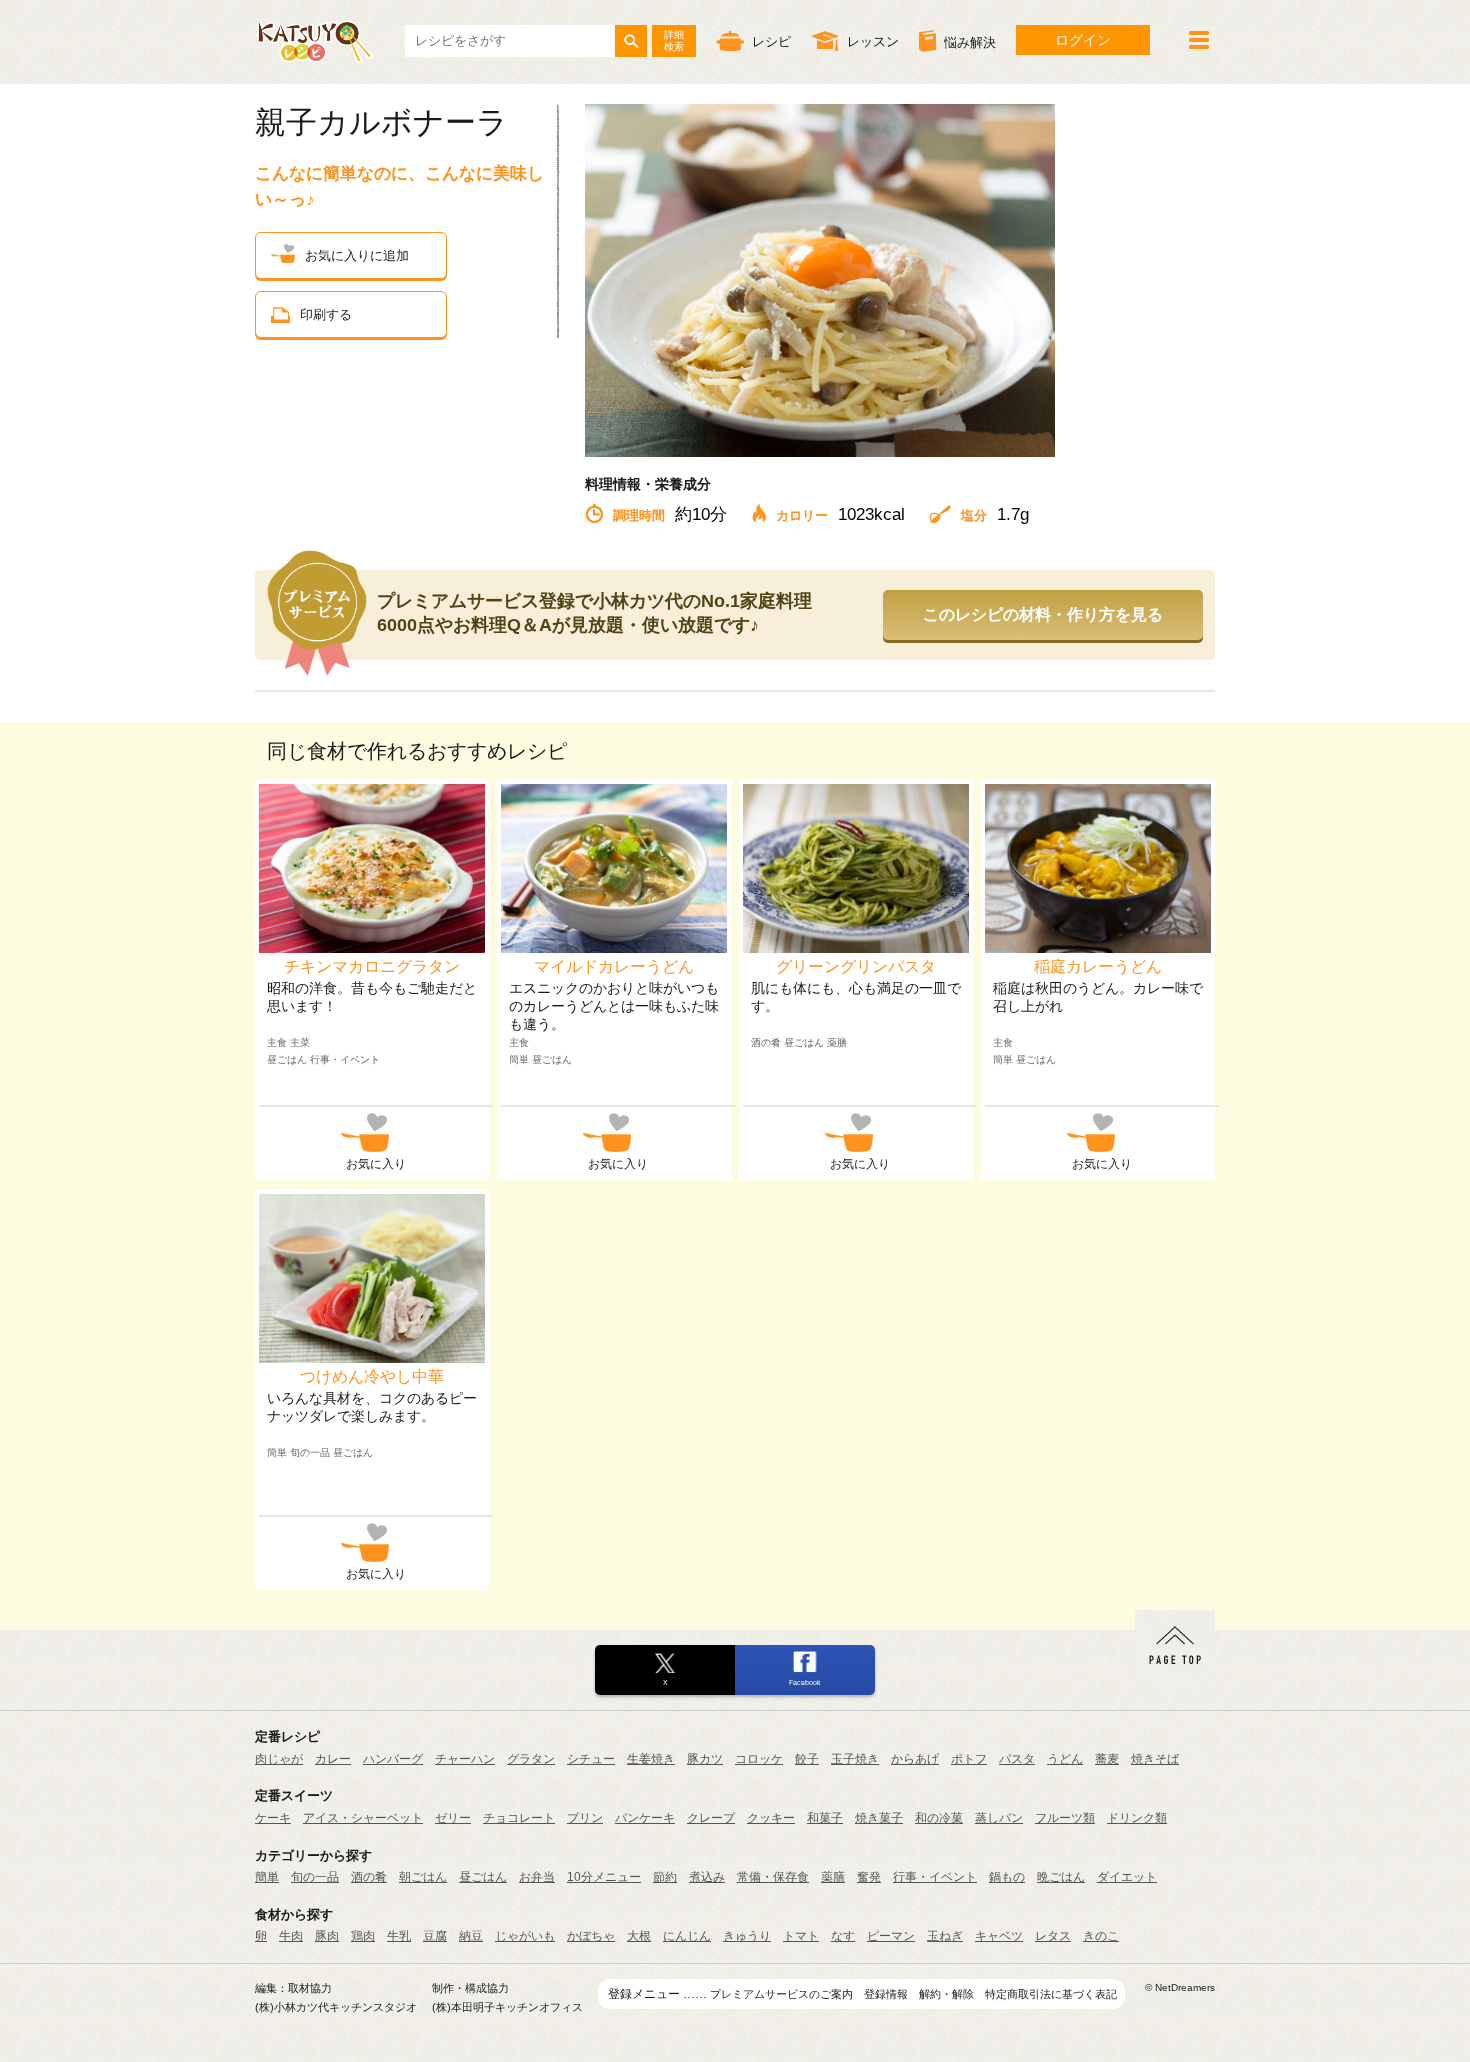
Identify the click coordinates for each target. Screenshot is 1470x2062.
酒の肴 (369, 1877)
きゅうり (747, 1936)
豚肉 (327, 1936)
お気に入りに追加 (357, 255)
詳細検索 (674, 40)
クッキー (771, 1818)
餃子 (807, 1759)
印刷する (326, 314)
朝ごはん (423, 1877)
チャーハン (465, 1759)
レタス (1053, 1936)
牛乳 (399, 1936)
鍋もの (1007, 1877)
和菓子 (825, 1818)
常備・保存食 (773, 1877)
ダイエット (1127, 1877)
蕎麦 (1107, 1759)
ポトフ (969, 1759)
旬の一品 (315, 1877)
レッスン (873, 42)
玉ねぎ (945, 1936)
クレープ (711, 1818)
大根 (639, 1936)
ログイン (1083, 40)
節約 (665, 1877)
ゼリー (453, 1818)
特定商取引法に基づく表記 (1051, 1994)
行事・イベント (935, 1877)
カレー (333, 1759)
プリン (585, 1818)
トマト (801, 1936)
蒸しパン (999, 1818)
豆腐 (435, 1936)
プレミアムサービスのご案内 (781, 1994)
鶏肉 (363, 1936)
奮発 (869, 1877)
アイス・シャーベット (363, 1818)
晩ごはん (1061, 1877)
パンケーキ (645, 1818)
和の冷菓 (939, 1818)
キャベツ (999, 1936)
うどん (1065, 1759)
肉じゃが (279, 1759)
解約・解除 (946, 1994)
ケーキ (273, 1818)
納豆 (471, 1936)
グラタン (531, 1759)
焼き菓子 (879, 1818)
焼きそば (1155, 1759)
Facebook (805, 1682)
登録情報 (886, 1994)
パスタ (1017, 1759)
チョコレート (519, 1818)
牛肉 (291, 1936)
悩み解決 (970, 43)
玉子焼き (855, 1759)
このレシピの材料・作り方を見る (1043, 614)
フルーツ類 (1065, 1818)
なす (843, 1936)
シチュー (591, 1759)
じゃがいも (525, 1936)
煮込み (707, 1877)
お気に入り (376, 1164)
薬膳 (833, 1877)
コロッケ (759, 1759)
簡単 (267, 1877)
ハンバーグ (393, 1759)
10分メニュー (604, 1877)
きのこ (1101, 1936)
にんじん (687, 1936)
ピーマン (891, 1936)
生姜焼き (651, 1759)
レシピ (771, 42)
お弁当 (537, 1877)
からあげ (915, 1759)
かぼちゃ (591, 1936)
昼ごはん (483, 1877)
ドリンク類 (1137, 1818)
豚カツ (705, 1759)
